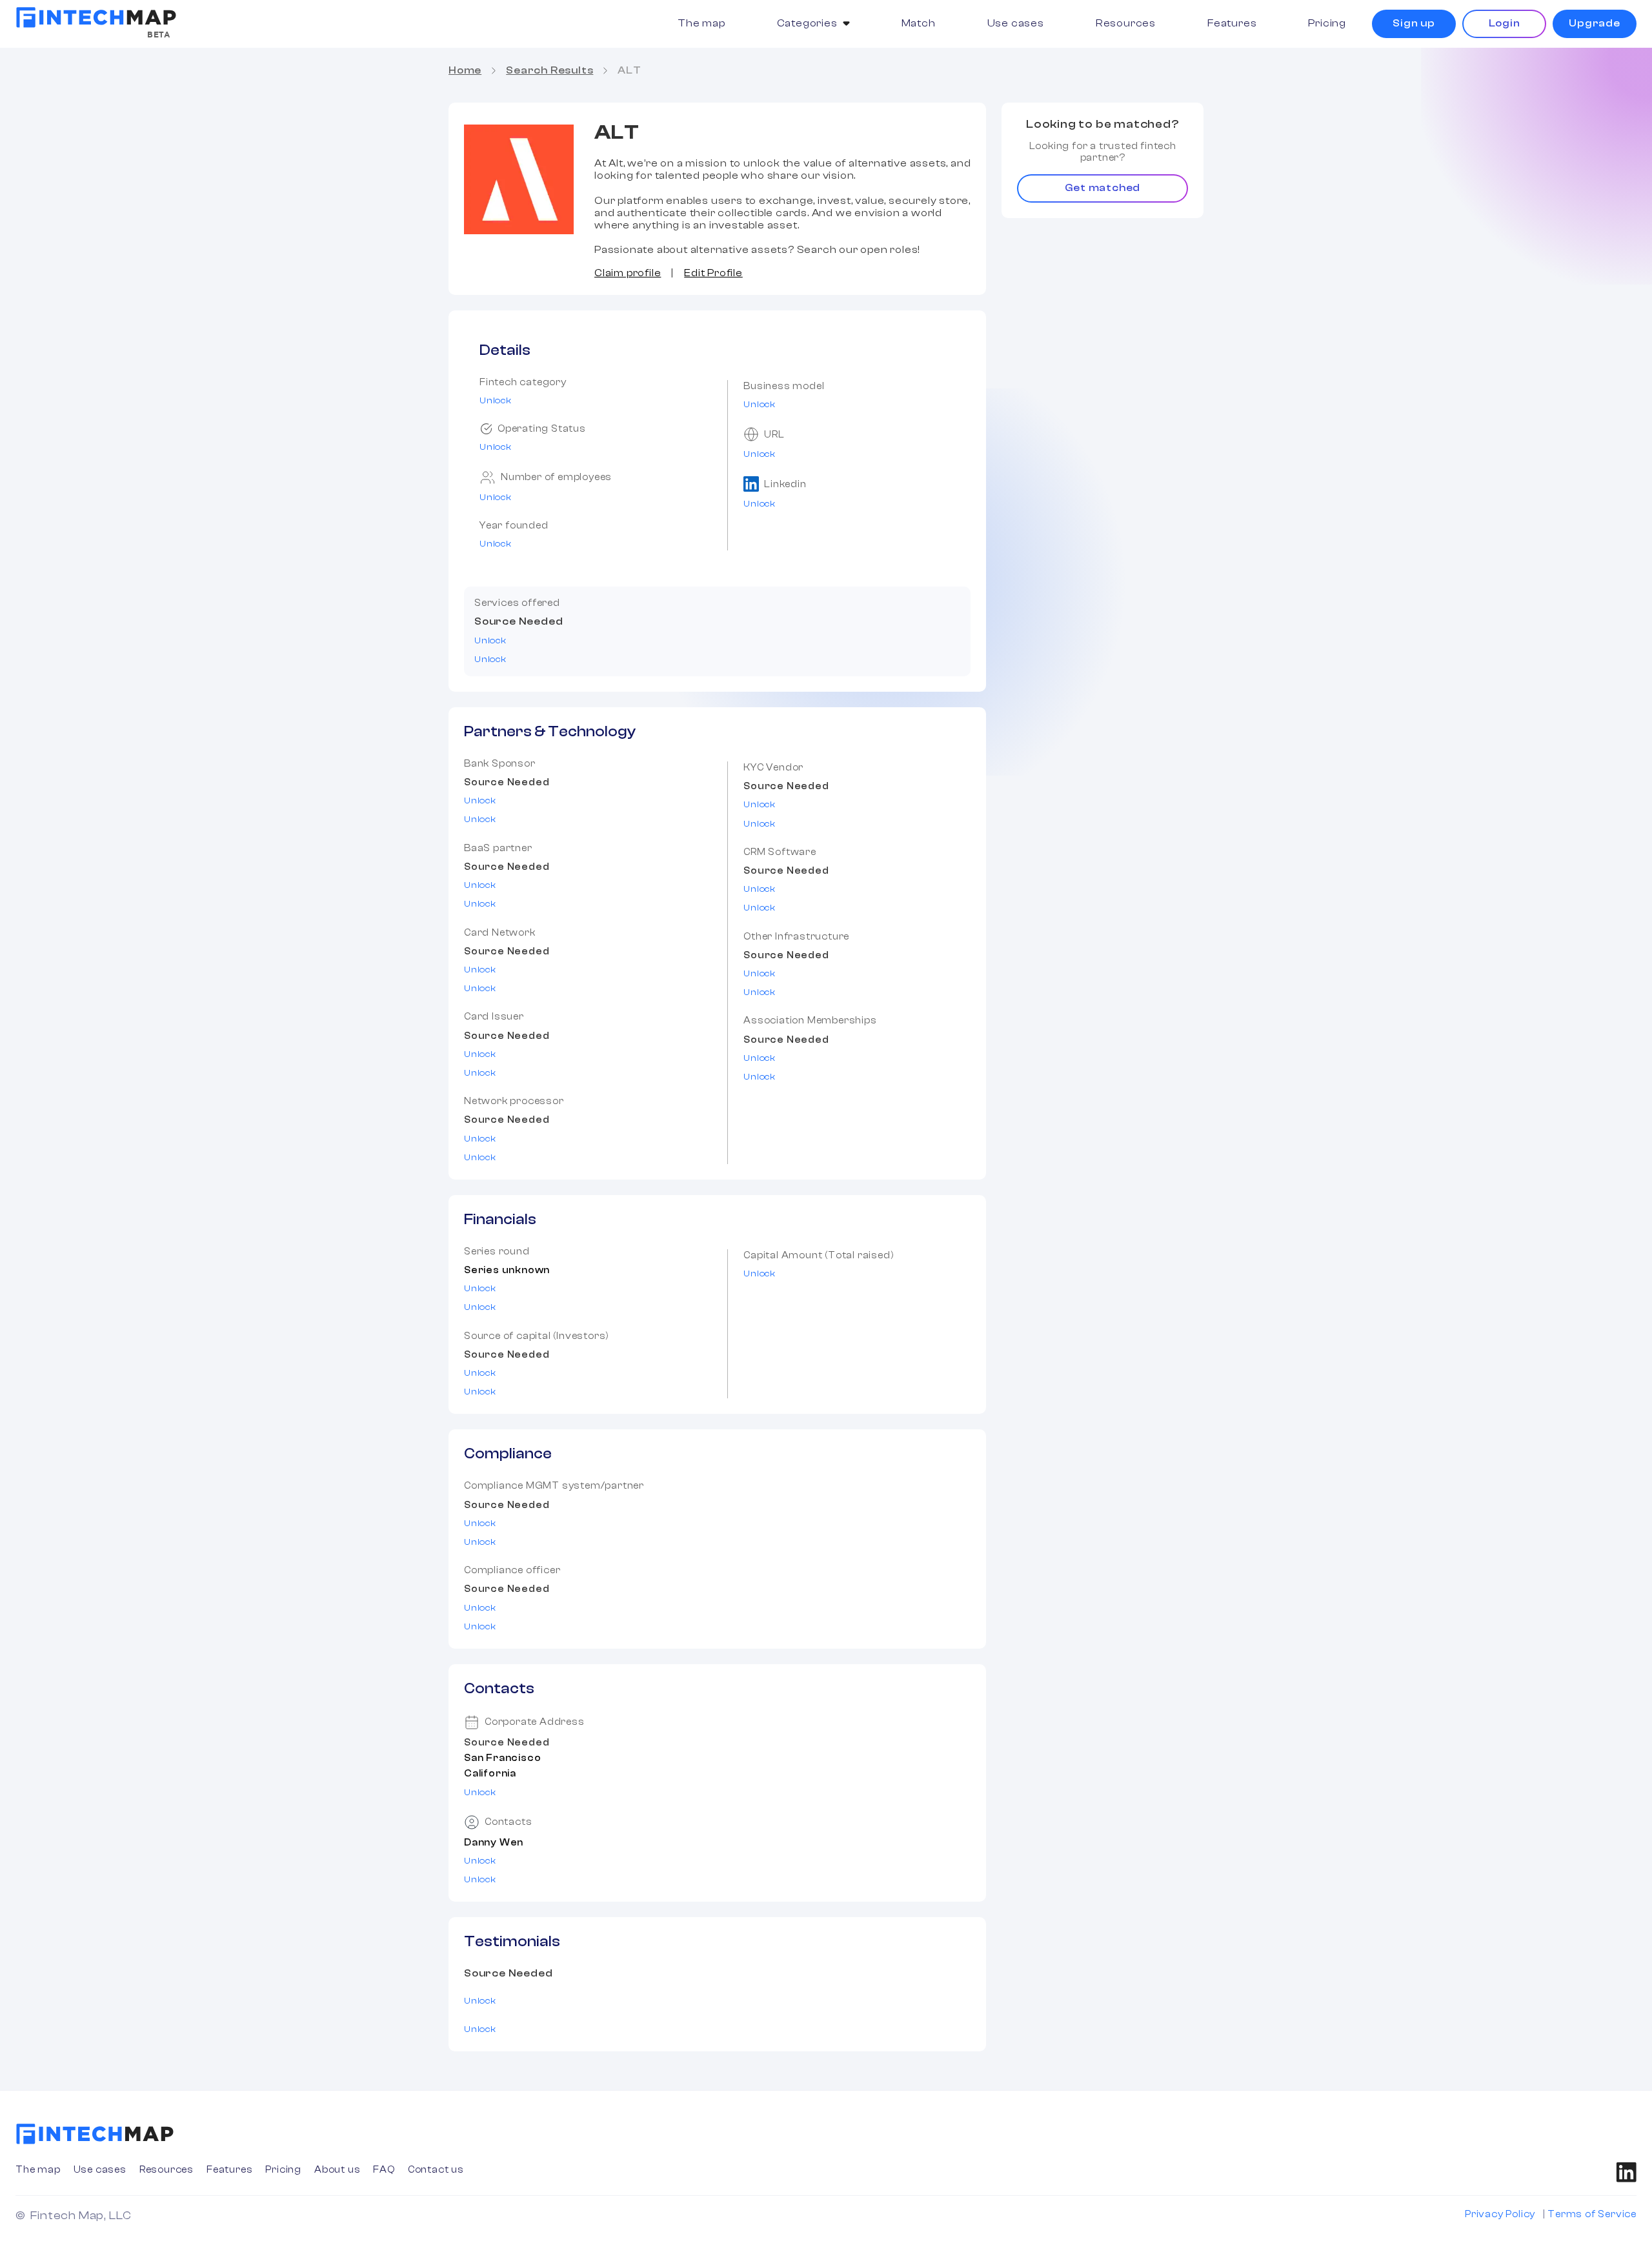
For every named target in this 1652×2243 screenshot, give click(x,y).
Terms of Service (1592, 2214)
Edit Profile (713, 273)
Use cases (1016, 23)
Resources (1126, 23)
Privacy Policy (1500, 2214)
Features (1232, 23)
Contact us (436, 2170)
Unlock (496, 401)
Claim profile (628, 273)
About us (337, 2170)
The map (701, 23)
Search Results (549, 70)
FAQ (384, 2170)
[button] (813, 24)
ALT (629, 70)
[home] (96, 17)
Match (919, 23)
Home (465, 70)
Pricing (1327, 23)
